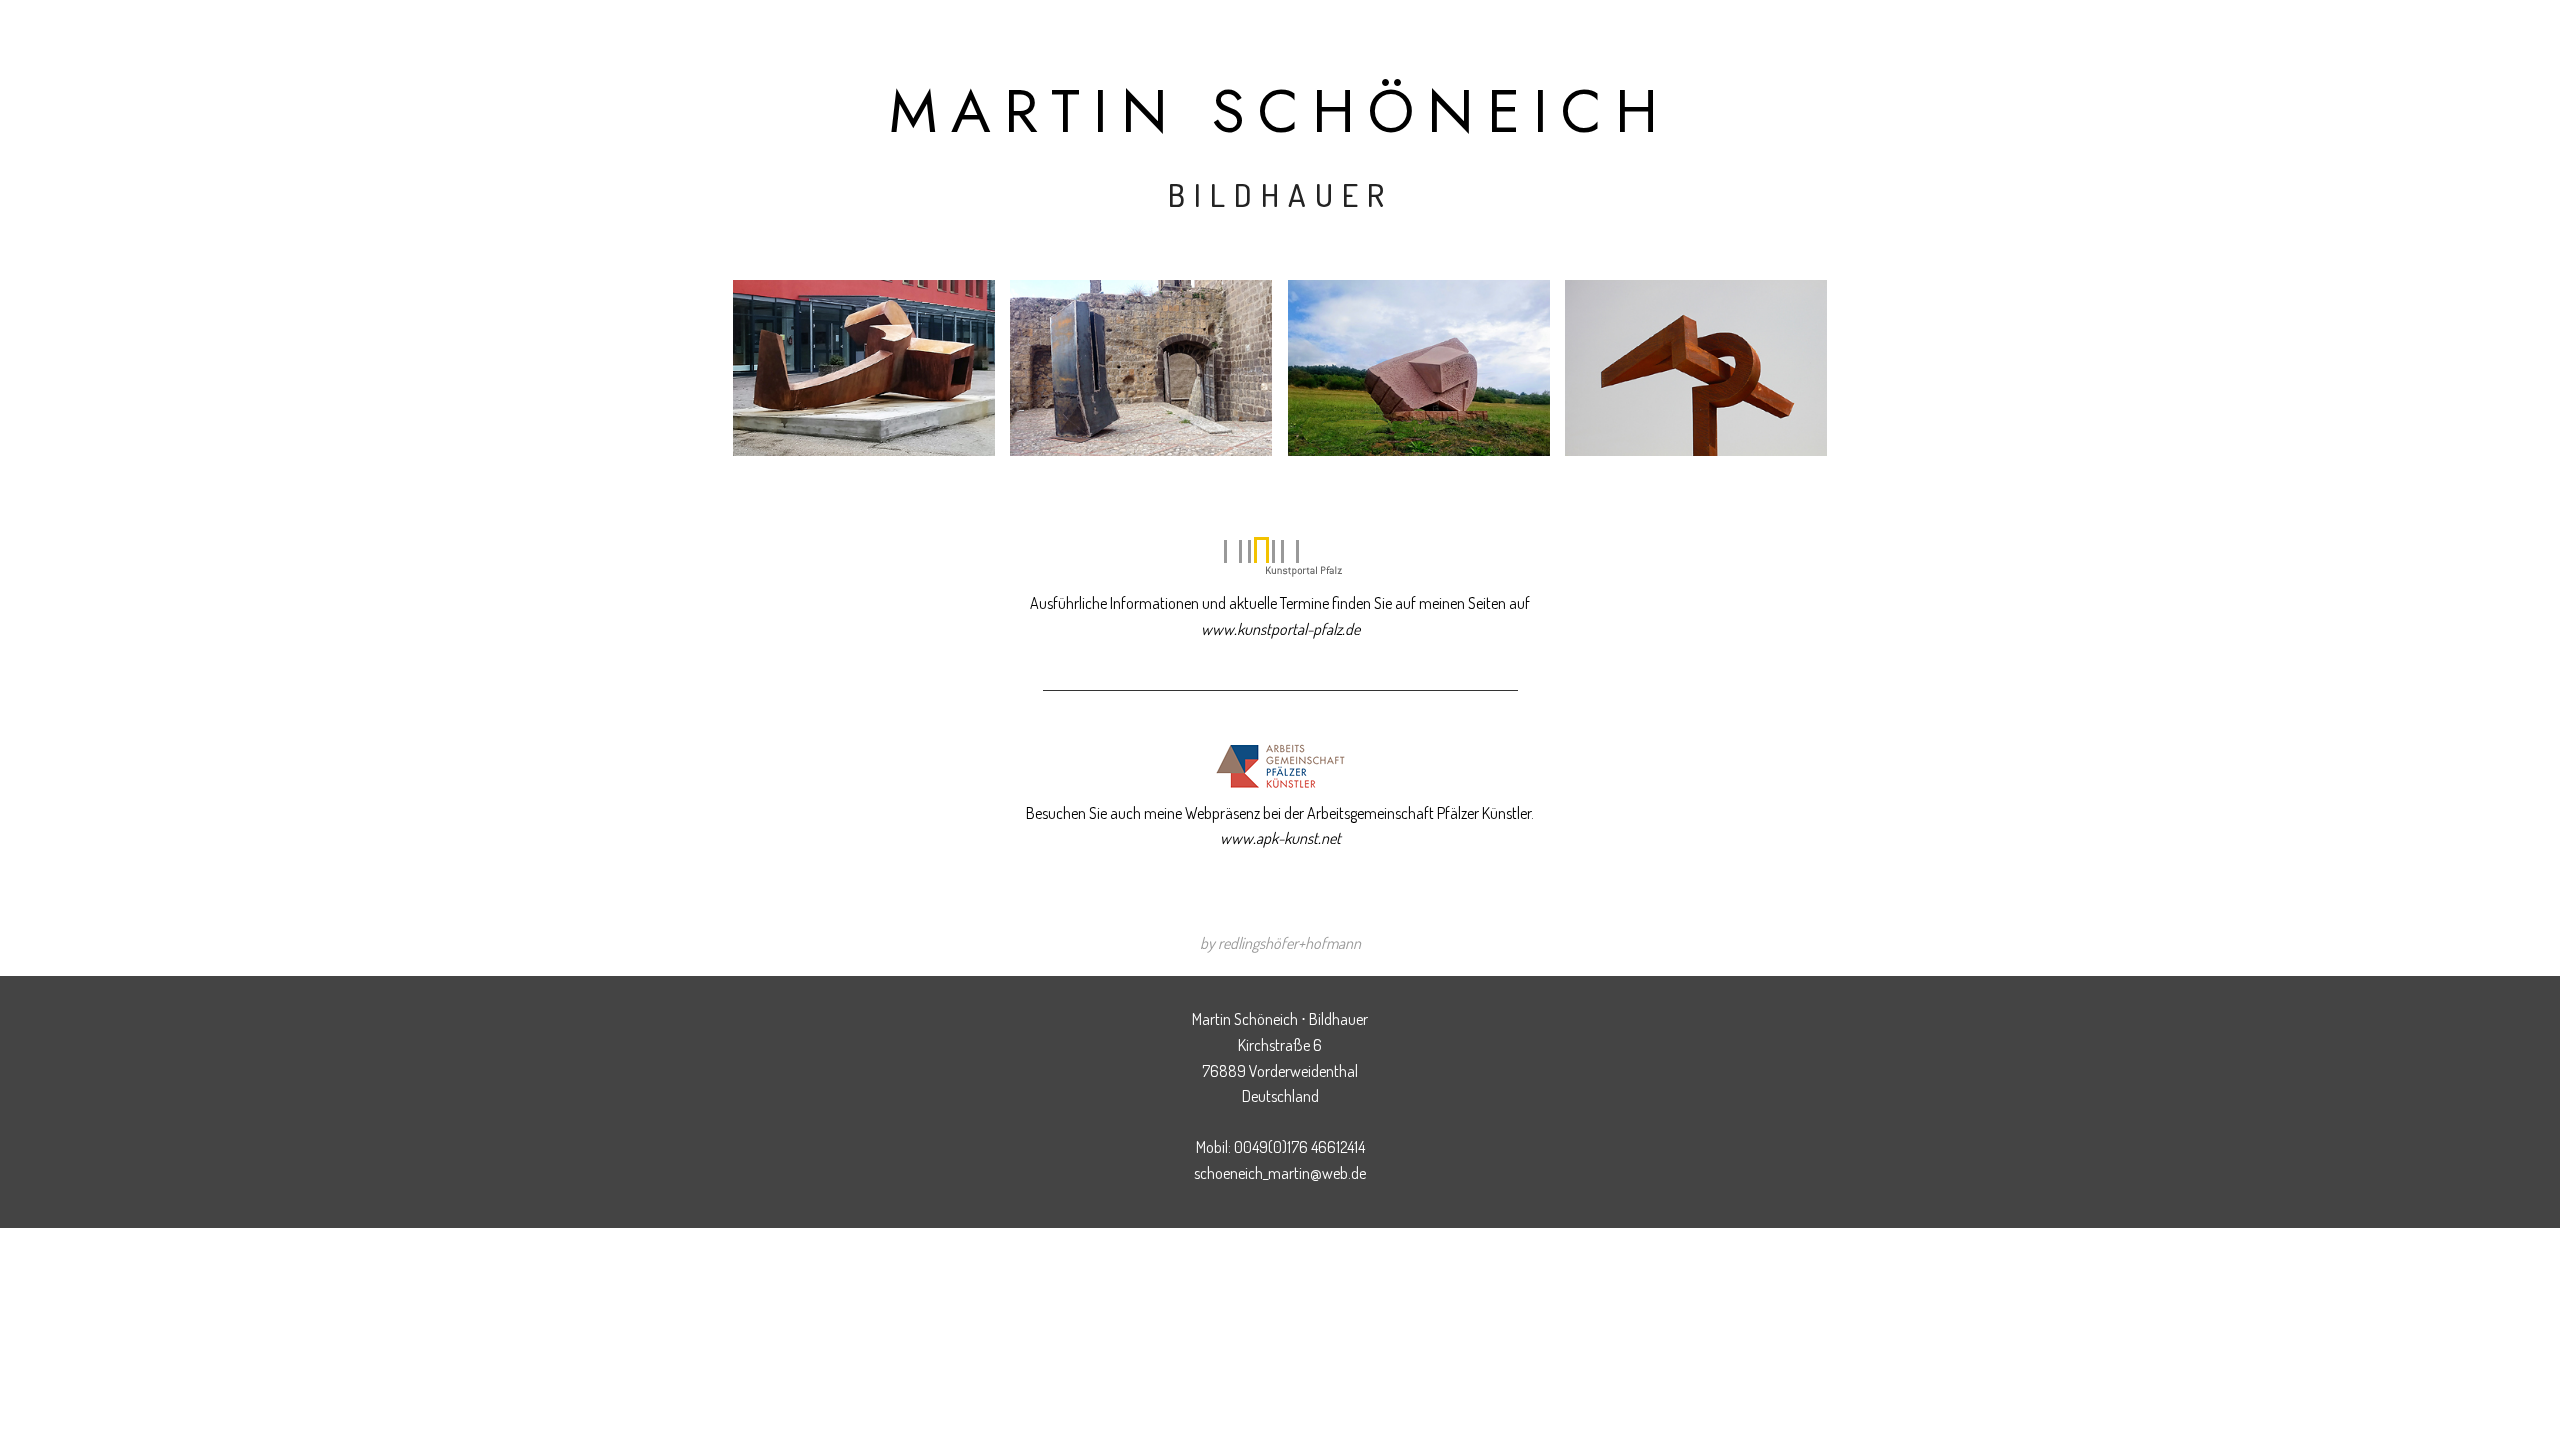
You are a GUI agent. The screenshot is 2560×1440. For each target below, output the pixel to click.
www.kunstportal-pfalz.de (1280, 629)
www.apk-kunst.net (1280, 838)
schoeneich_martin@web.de (1280, 1173)
